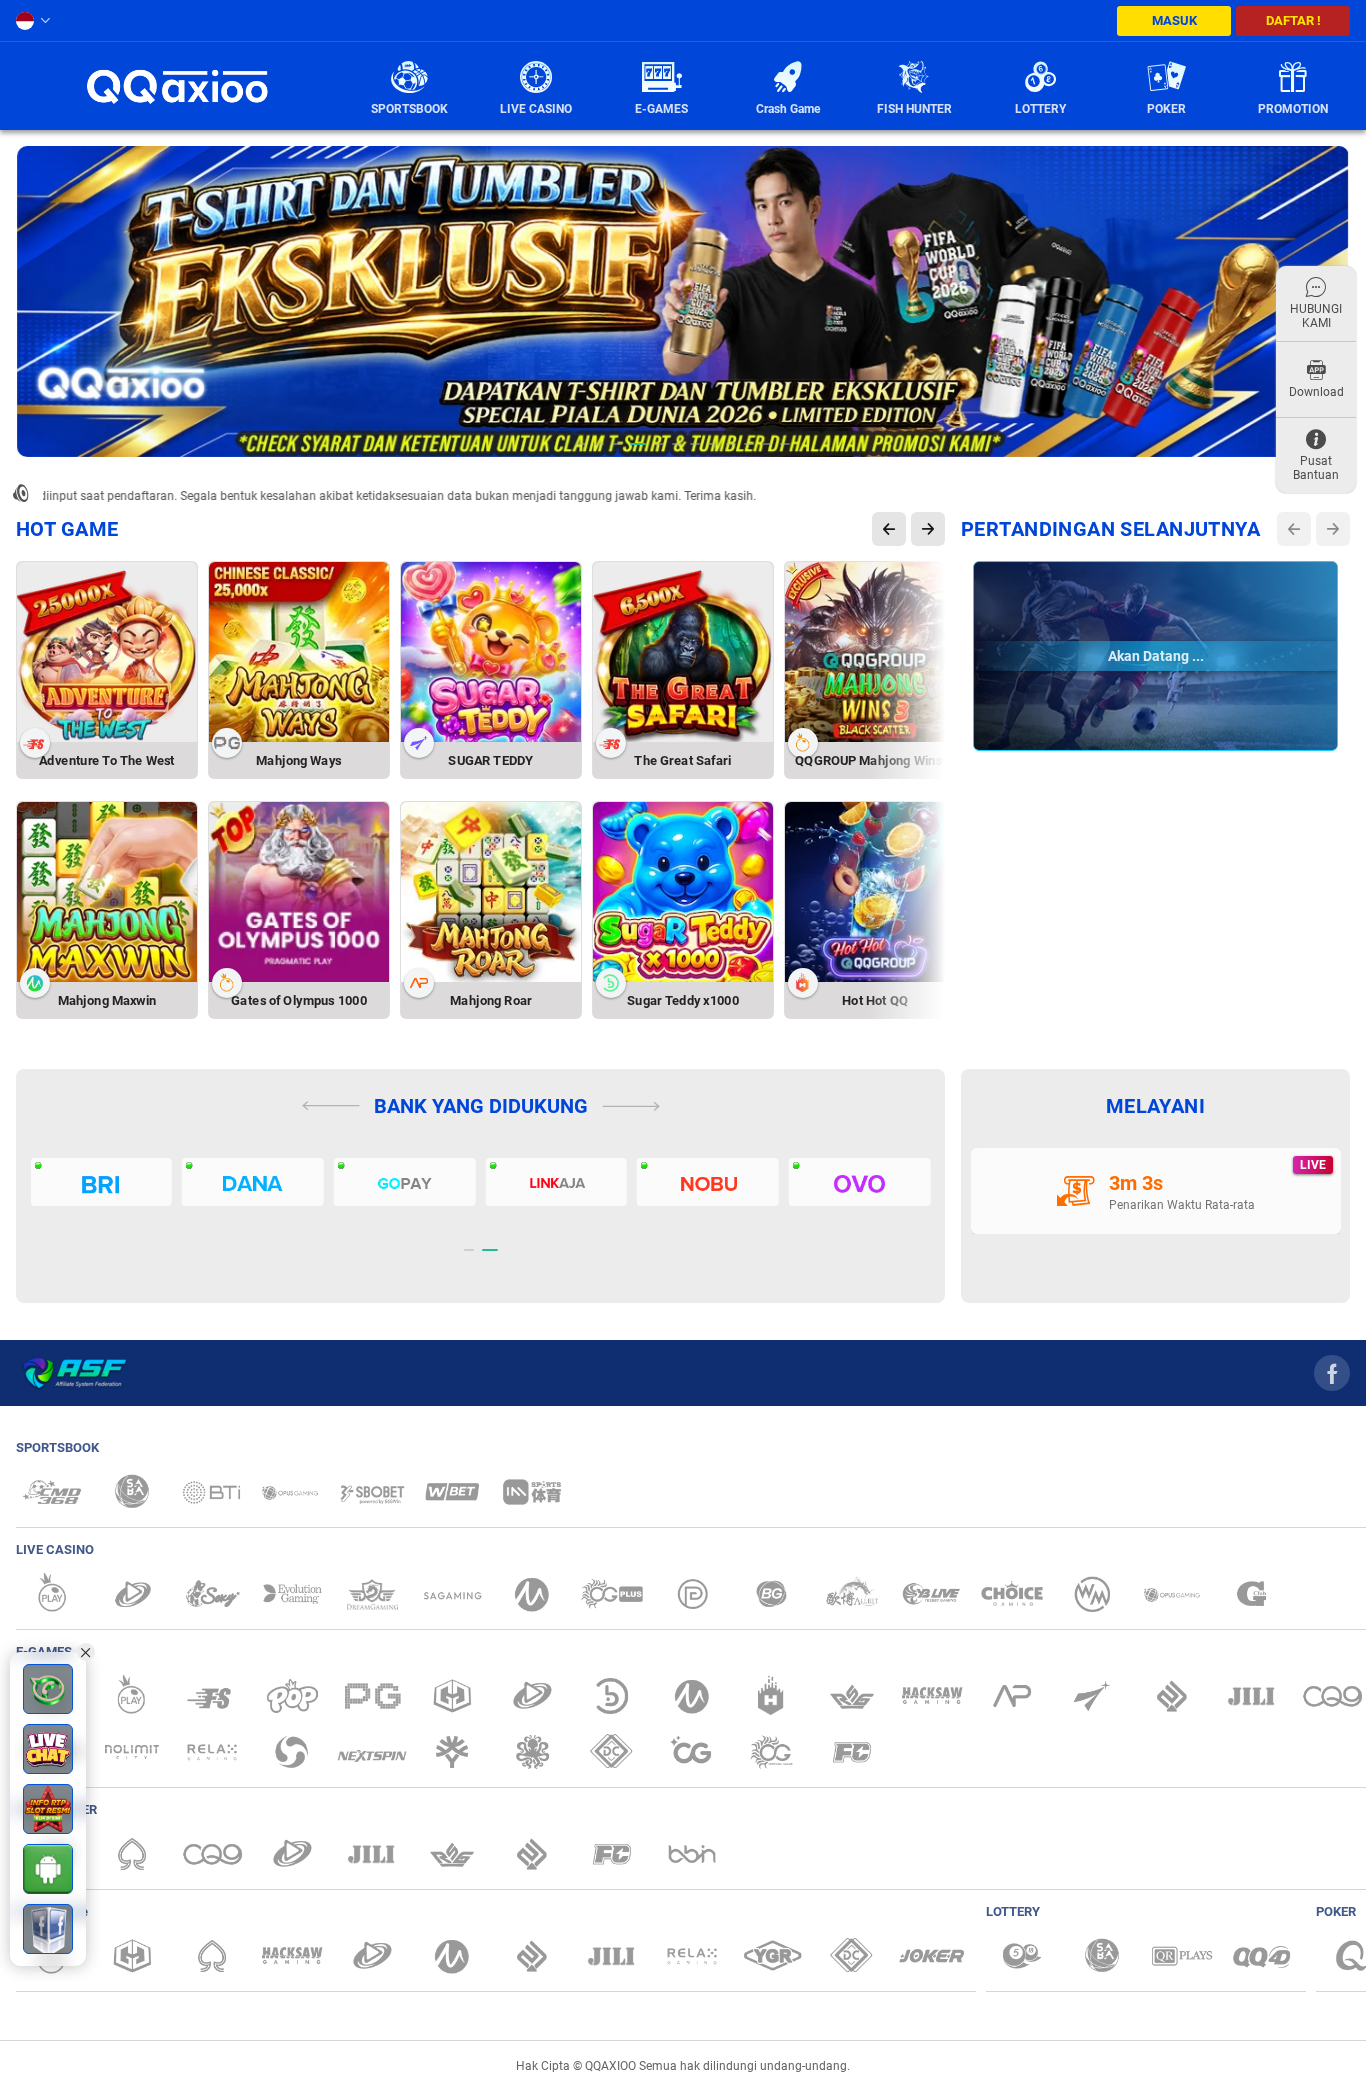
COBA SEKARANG (546, 712)
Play (162, 657)
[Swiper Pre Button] (889, 529)
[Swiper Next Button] (928, 529)
